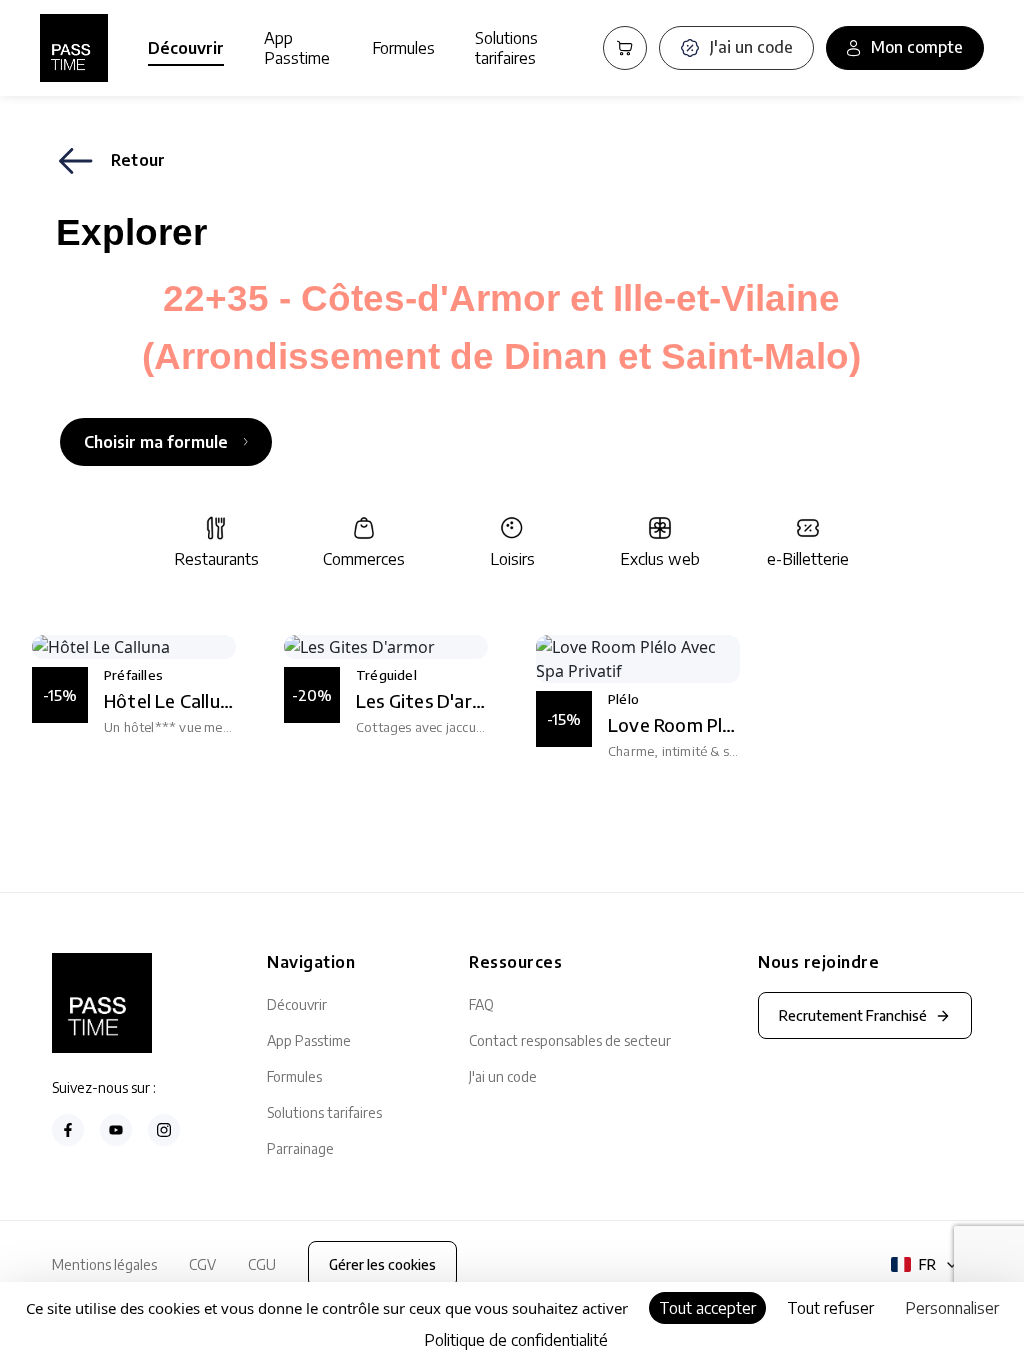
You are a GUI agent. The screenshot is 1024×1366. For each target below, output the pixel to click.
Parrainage (300, 1148)
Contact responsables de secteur (570, 1040)
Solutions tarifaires (506, 48)
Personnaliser (952, 1308)
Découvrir (186, 48)
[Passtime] (74, 48)
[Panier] (625, 48)
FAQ (481, 1004)
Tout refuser (830, 1308)
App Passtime (297, 48)
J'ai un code (503, 1076)
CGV (202, 1264)
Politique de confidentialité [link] (516, 1340)
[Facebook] (68, 1130)
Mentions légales (104, 1264)
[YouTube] (116, 1130)
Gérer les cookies (382, 1264)
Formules (403, 48)
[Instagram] (164, 1130)
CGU (262, 1264)
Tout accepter (707, 1308)
